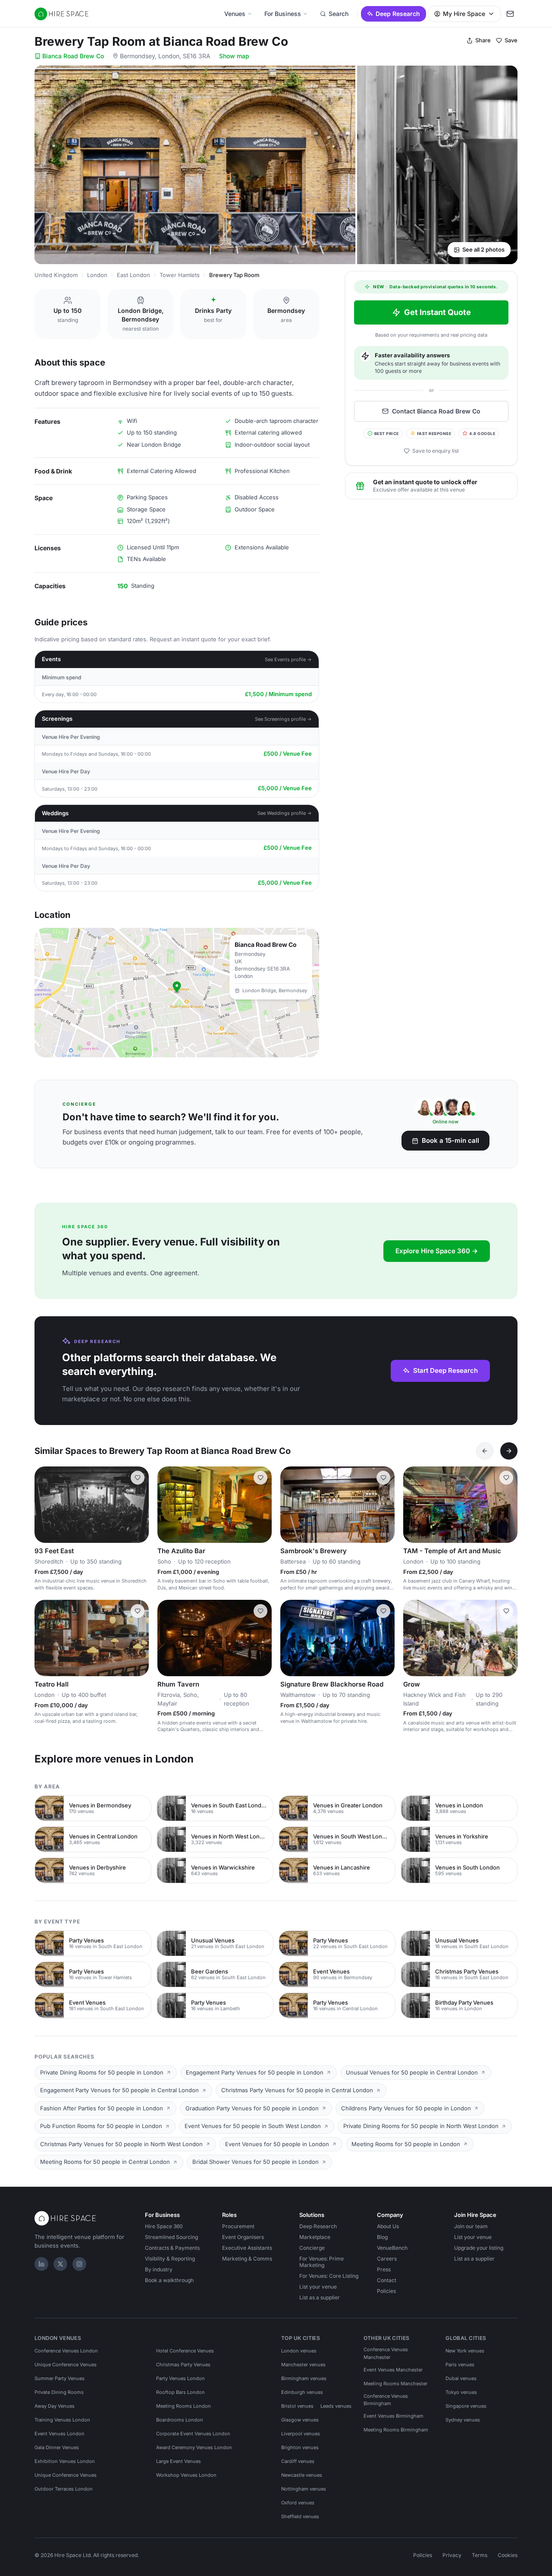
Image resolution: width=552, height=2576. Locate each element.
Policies (386, 2291)
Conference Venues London (66, 2351)
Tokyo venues (461, 2392)
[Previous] (485, 1451)
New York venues (465, 2351)
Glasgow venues (300, 2420)
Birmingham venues (304, 2378)
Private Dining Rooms (59, 2392)
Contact (387, 2280)
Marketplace (315, 2237)
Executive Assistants (247, 2248)
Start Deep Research (445, 1370)
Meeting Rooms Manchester (395, 2384)
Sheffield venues (300, 2516)
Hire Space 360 (164, 2226)
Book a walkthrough (169, 2280)
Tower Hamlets (180, 275)
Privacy (452, 2555)
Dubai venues (461, 2378)
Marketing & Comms (247, 2259)
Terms (480, 2555)
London (97, 275)
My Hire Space (464, 14)
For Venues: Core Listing (329, 2276)
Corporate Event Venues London (193, 2434)
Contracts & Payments (172, 2248)
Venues (235, 14)
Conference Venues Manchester (386, 2353)
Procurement (238, 2226)
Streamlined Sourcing (171, 2237)
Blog (382, 2237)
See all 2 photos (483, 249)
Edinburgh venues (302, 2392)
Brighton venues (300, 2447)
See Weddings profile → (285, 813)
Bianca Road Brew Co (73, 56)
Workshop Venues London (186, 2475)
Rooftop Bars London (180, 2392)
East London (133, 275)
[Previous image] (45, 1505)
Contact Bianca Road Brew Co (436, 411)
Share (483, 40)
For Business (283, 14)
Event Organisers (243, 2237)
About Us (388, 2226)
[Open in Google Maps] (177, 993)
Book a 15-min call (450, 1140)
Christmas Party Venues (183, 2365)
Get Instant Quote (438, 312)
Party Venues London (180, 2378)
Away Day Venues (55, 2406)
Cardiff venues (298, 2461)
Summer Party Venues (60, 2378)
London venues (299, 2351)
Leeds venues (336, 2406)
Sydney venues (463, 2420)
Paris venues (460, 2365)
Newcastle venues (302, 2475)
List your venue (318, 2287)
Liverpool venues (301, 2434)
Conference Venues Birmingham (386, 2400)
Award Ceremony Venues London (194, 2447)
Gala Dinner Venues (57, 2447)
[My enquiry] (510, 14)
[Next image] (138, 1505)
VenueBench (392, 2248)
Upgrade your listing (479, 2248)
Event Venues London (60, 2434)
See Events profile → (288, 659)
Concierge (312, 2248)
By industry (159, 2269)
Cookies (508, 2555)
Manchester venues (303, 2365)
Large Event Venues (179, 2461)
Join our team (471, 2226)
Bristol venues (297, 2406)
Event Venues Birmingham (394, 2416)
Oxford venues (298, 2503)
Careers (387, 2259)
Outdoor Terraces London (64, 2489)
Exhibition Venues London (65, 2461)
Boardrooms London (180, 2420)
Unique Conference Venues (66, 2365)
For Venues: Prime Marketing (321, 2262)
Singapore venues (466, 2406)
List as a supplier (320, 2297)
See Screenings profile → (283, 719)
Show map (234, 56)
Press (384, 2269)
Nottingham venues (304, 2489)
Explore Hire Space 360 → (437, 1251)
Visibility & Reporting (170, 2259)
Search (339, 14)
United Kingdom (56, 275)
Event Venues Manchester (393, 2370)
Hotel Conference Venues (185, 2351)
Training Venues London (62, 2420)
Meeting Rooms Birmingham (396, 2430)
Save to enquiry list (436, 451)
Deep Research (398, 14)
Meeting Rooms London (183, 2406)
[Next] (509, 1451)
